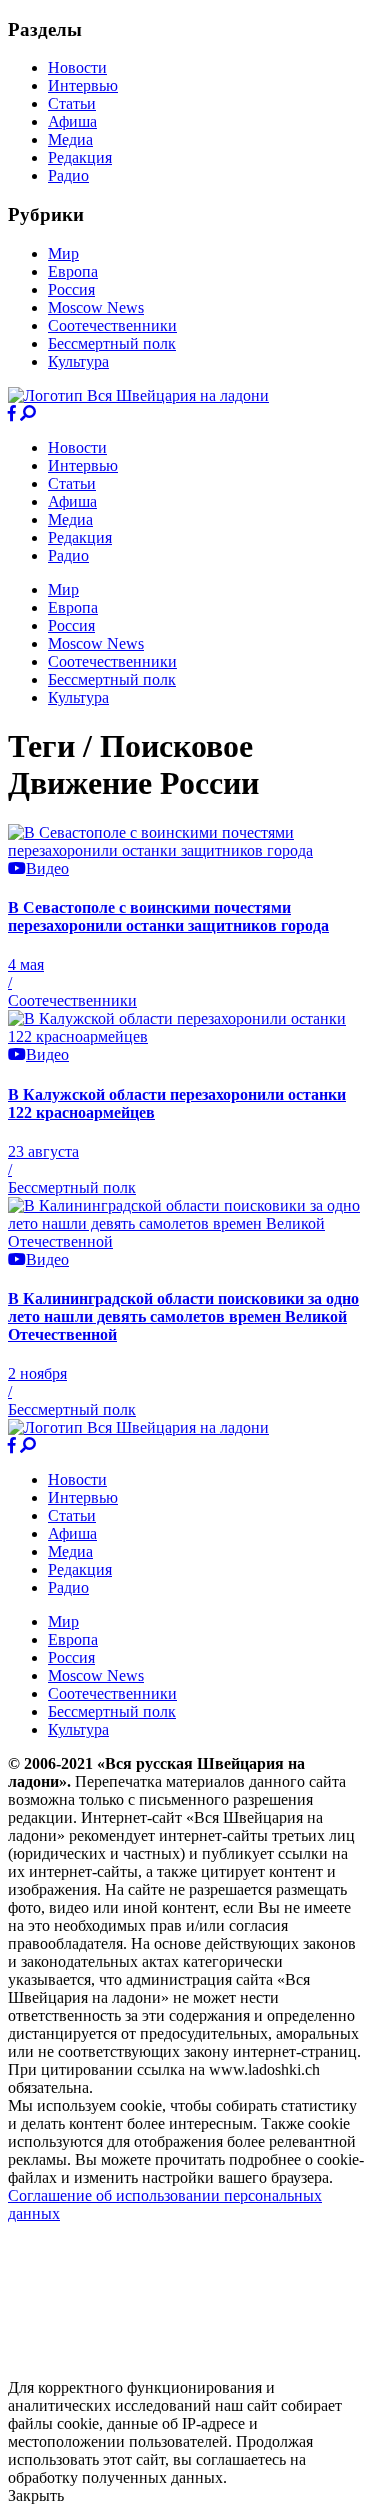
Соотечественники (112, 325)
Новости (77, 67)
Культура (78, 361)
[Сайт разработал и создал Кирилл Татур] (185, 2369)
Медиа (70, 139)
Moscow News (96, 307)
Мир (63, 253)
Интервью (83, 85)
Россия (71, 289)
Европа (73, 271)
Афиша (72, 121)
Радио (68, 175)
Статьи (72, 103)
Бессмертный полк (112, 343)
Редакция (80, 157)
